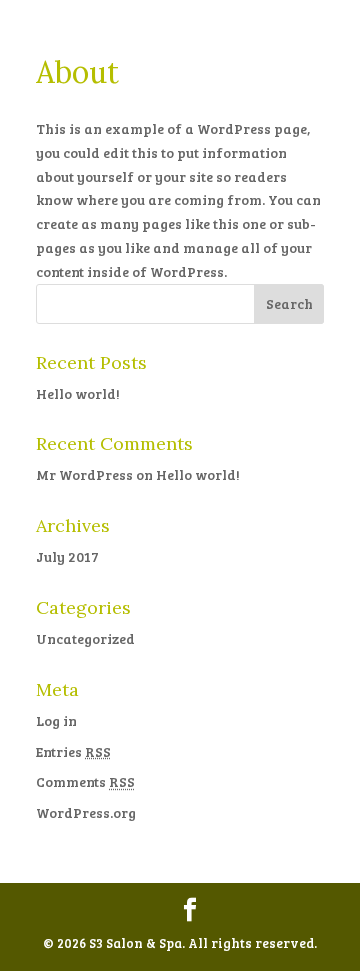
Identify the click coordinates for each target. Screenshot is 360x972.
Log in (56, 720)
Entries (73, 751)
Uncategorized (85, 638)
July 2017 (67, 556)
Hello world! (78, 393)
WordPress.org (86, 812)
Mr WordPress (84, 474)
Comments (85, 781)
